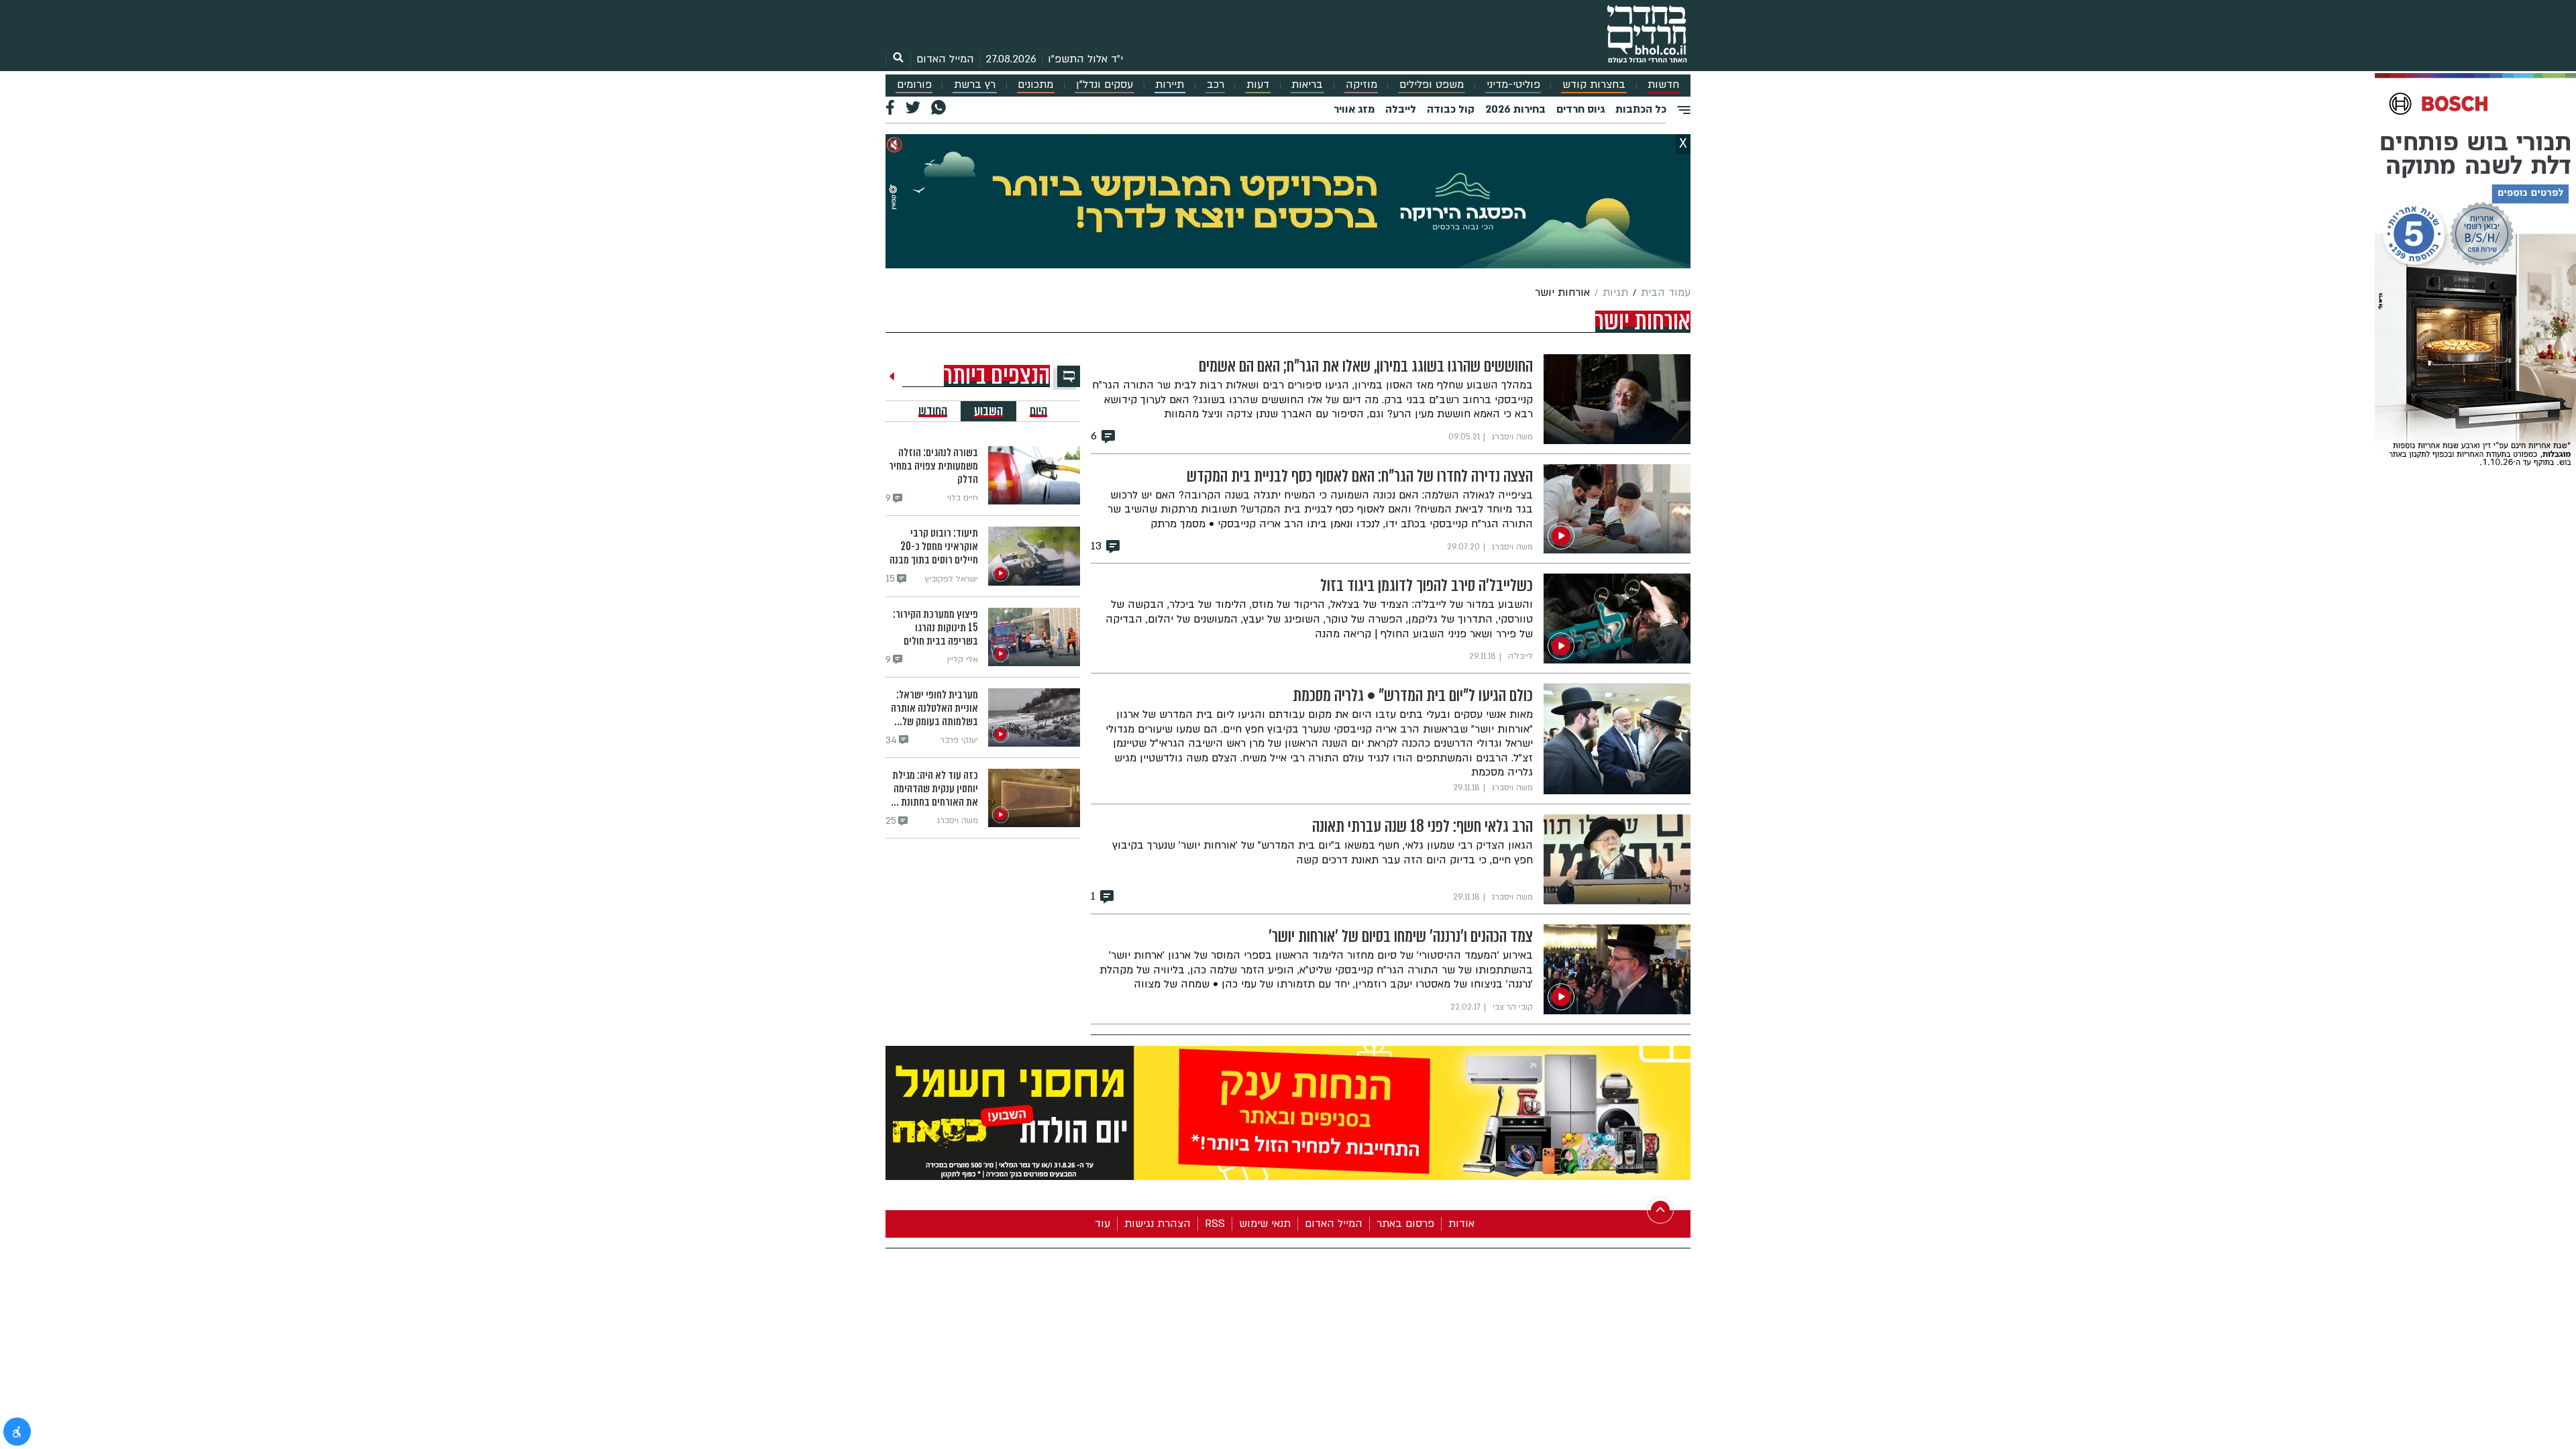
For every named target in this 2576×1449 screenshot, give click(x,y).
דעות (1258, 85)
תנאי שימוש (1265, 1224)
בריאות (1307, 85)
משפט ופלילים (1432, 85)
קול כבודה (1451, 109)
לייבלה (1401, 109)
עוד (1103, 1224)
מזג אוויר (1354, 109)
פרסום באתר (1405, 1224)
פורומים (914, 85)
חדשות (1663, 85)
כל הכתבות (1641, 109)
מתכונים (1035, 85)
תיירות (1170, 85)
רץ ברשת (975, 85)
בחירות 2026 (1515, 109)
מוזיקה (1361, 85)
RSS (1215, 1224)
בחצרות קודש (1594, 85)
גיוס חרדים (1580, 109)
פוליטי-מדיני (1513, 85)
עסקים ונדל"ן (1105, 85)
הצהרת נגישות (1158, 1224)
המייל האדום (945, 59)
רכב (1216, 85)
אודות (1461, 1224)
